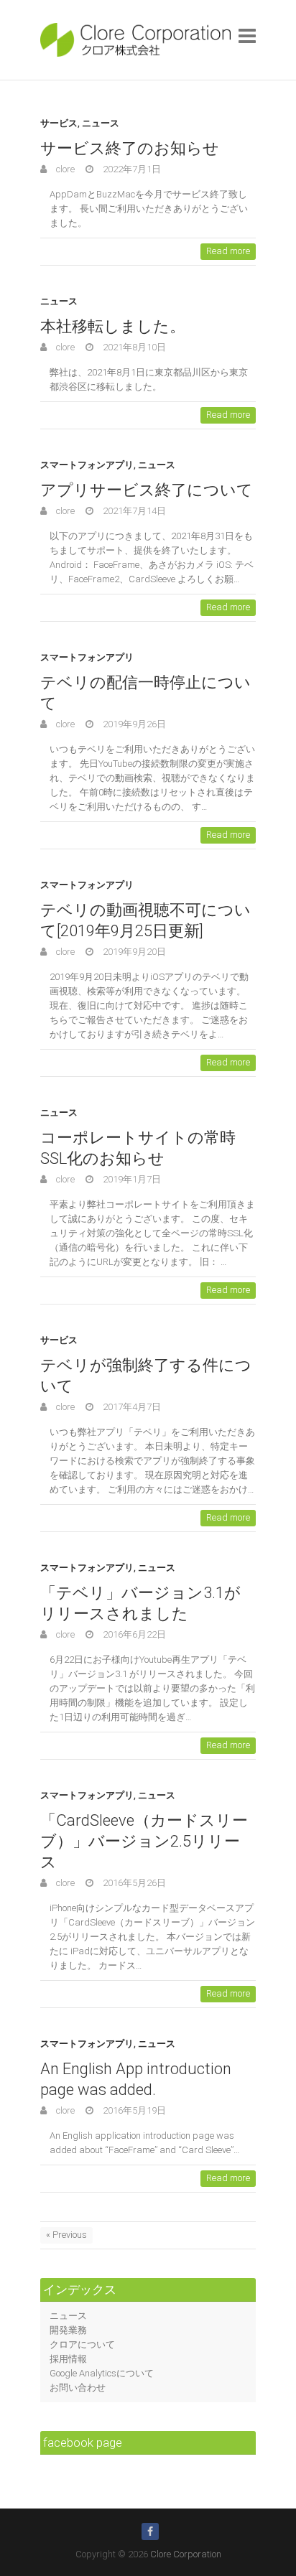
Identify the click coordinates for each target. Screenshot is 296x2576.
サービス (59, 123)
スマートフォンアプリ (87, 465)
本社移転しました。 (113, 326)
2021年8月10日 (133, 347)
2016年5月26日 (133, 1883)
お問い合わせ (78, 2388)
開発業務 (68, 2330)
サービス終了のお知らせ (130, 148)
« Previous (66, 2235)
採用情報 (68, 2359)
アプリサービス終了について (147, 490)
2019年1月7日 (131, 1179)
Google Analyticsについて (102, 2373)
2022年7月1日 (131, 169)
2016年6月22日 (133, 1634)
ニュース (101, 123)
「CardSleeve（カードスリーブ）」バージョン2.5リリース (144, 1841)
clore (64, 169)
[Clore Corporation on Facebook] (150, 2531)
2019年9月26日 (133, 724)
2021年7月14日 (133, 511)
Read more (228, 251)
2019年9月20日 (133, 952)
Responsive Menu (247, 36)
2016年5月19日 (133, 2110)
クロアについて (82, 2344)
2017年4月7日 (131, 1407)
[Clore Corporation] (135, 40)
